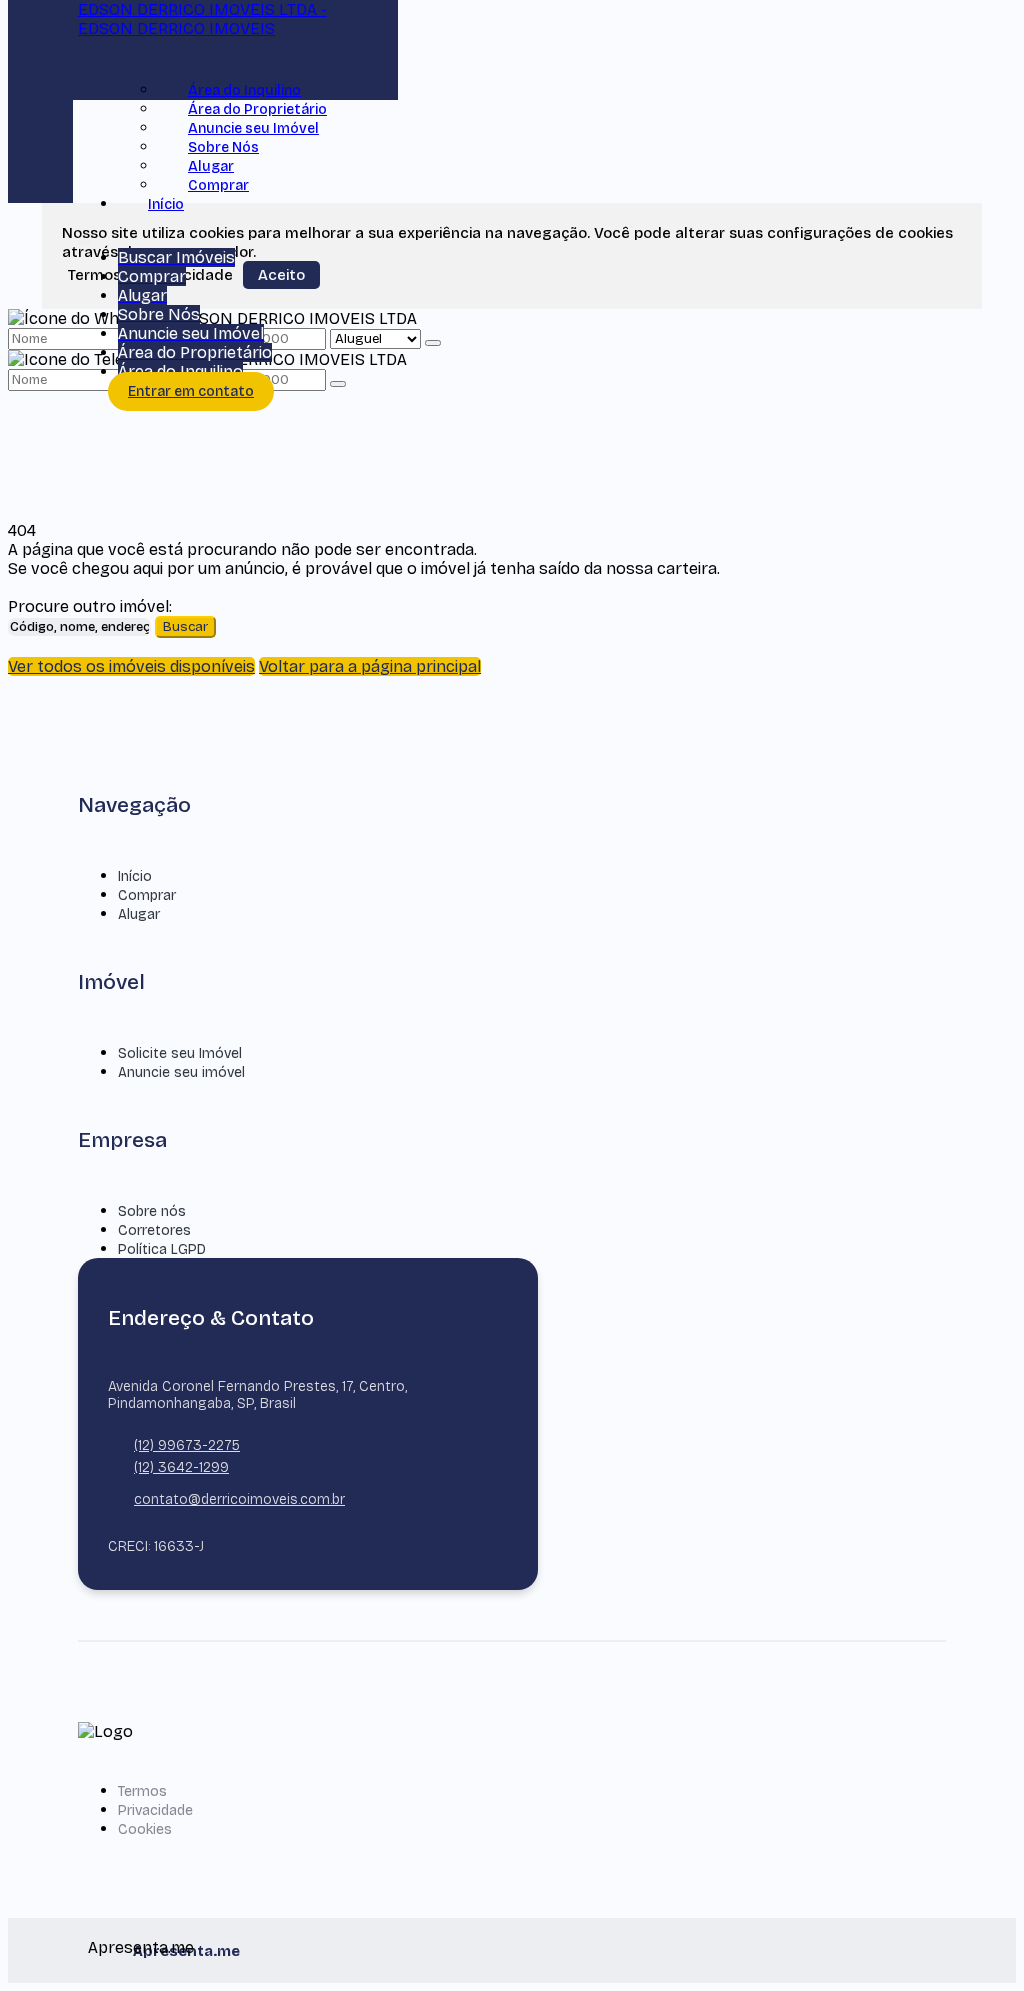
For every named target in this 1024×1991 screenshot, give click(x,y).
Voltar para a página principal (370, 666)
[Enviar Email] (512, 40)
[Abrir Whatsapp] (976, 1938)
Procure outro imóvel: (90, 606)
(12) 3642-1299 (181, 1467)
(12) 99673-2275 (187, 1445)
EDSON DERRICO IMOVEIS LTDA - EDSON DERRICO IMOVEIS (202, 19)
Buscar (185, 627)
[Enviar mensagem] (433, 343)
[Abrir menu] (84, 238)
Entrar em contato (191, 391)
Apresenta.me (110, 1947)
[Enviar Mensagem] (338, 384)
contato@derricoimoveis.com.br (239, 1499)
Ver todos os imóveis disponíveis (131, 666)
